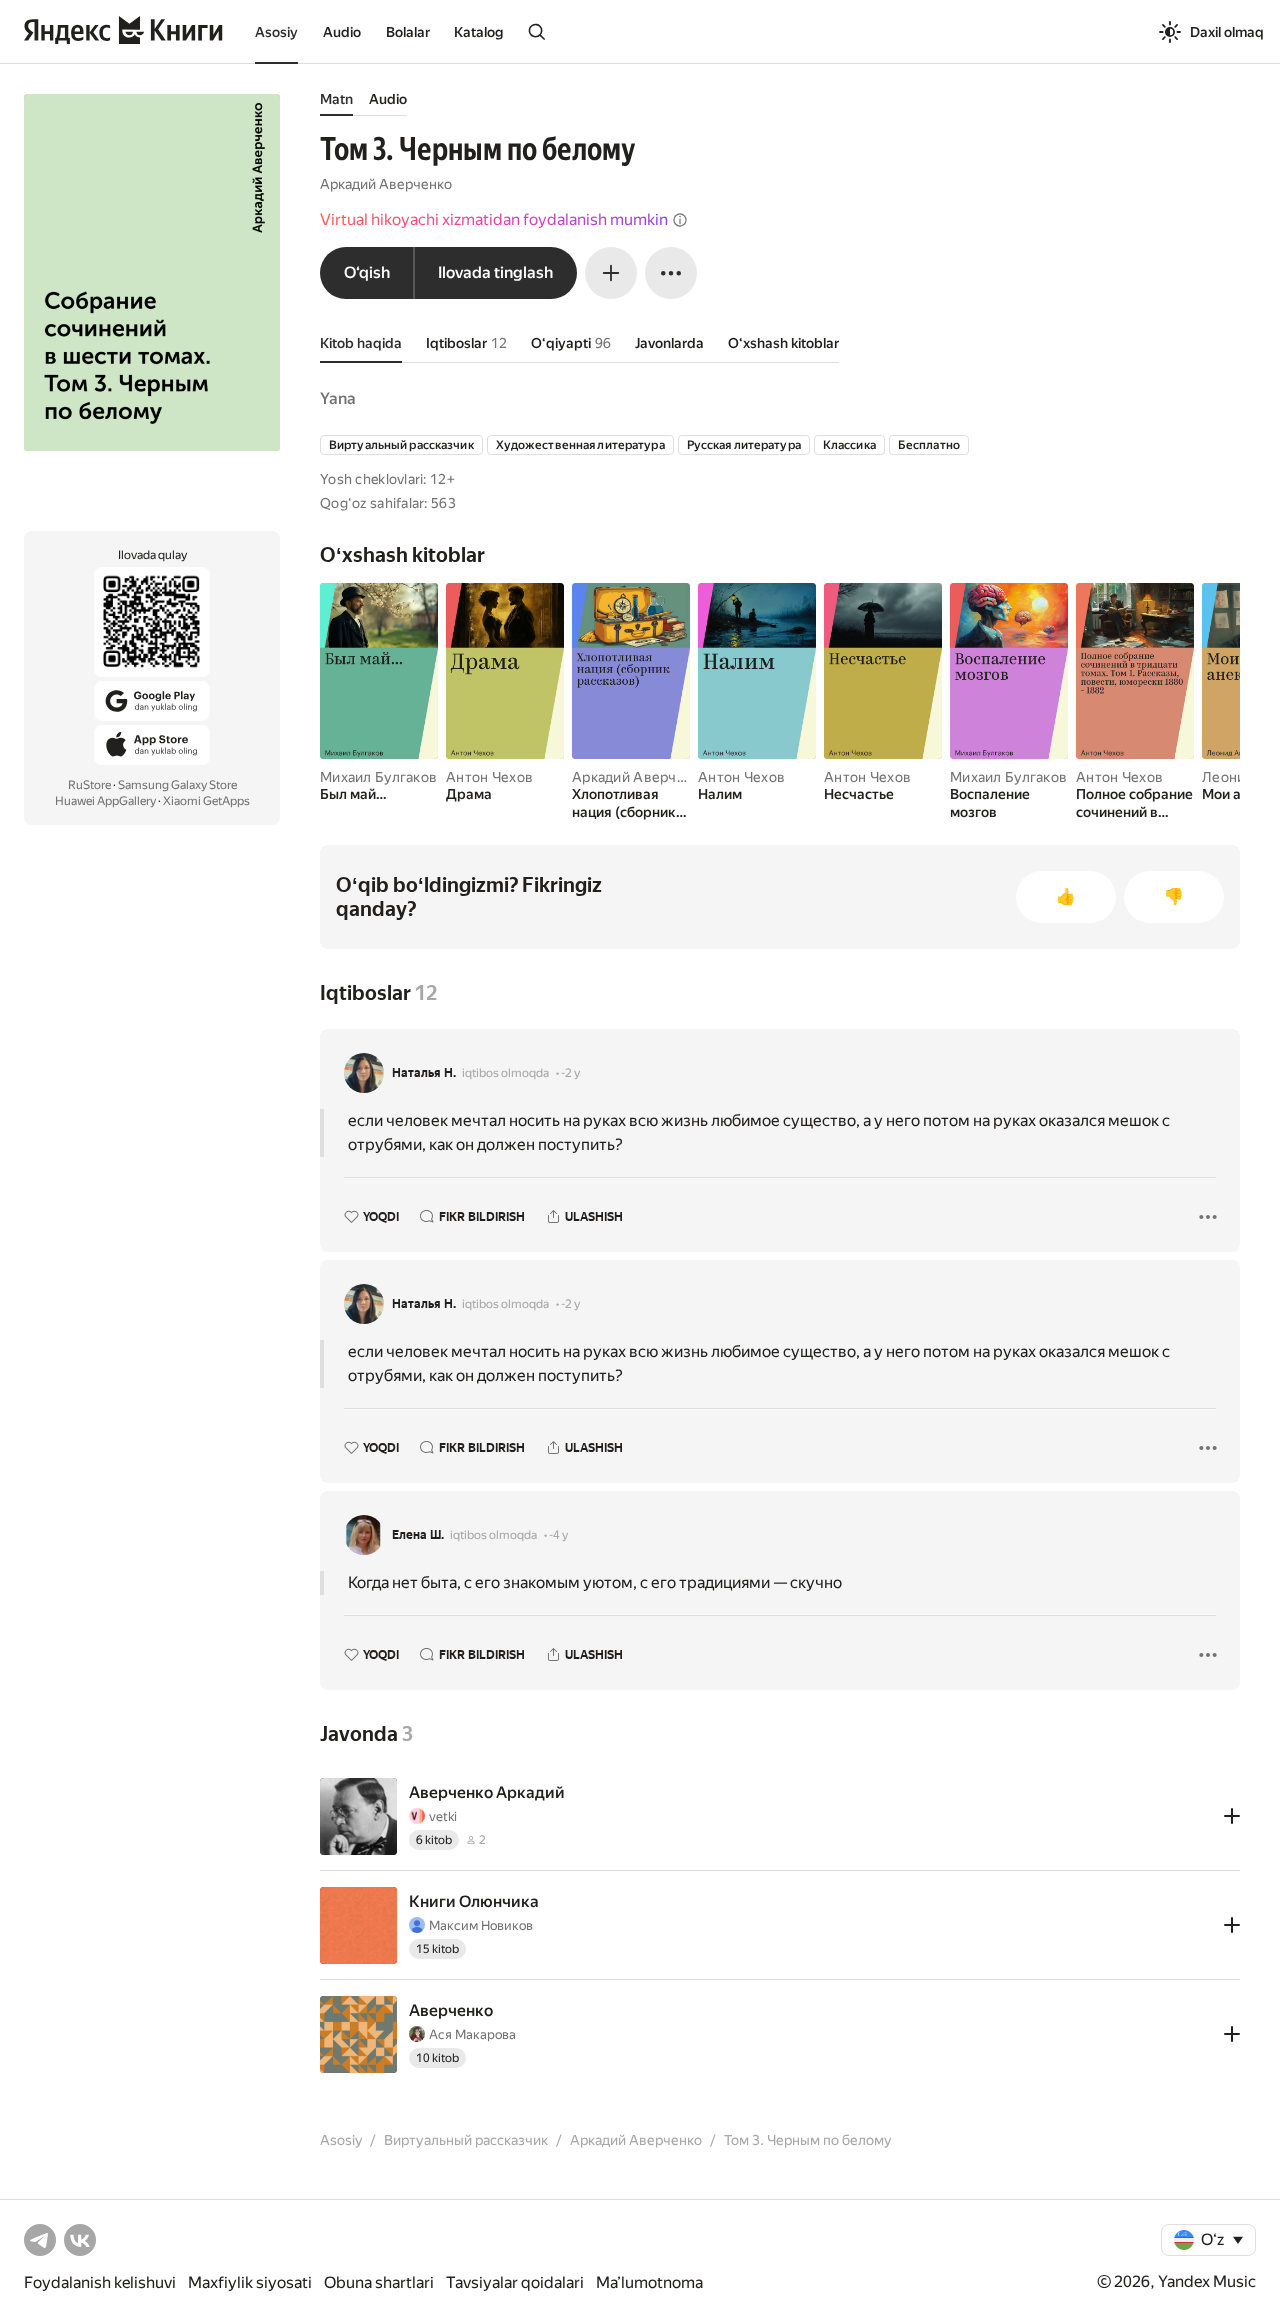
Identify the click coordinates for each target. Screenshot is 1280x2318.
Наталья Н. (424, 1073)
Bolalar (408, 32)
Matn (336, 99)
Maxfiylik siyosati (250, 2282)
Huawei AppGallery (105, 801)
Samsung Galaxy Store (177, 785)
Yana (338, 398)
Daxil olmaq (1227, 32)
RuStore (89, 785)
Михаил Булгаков (378, 777)
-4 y (558, 1535)
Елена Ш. (418, 1535)
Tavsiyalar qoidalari (515, 2282)
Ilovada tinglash (495, 272)
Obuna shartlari (379, 2282)
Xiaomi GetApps (206, 801)
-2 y (570, 1073)
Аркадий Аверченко (386, 184)
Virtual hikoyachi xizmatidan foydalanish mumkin (494, 219)
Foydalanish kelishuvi (100, 2282)
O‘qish (367, 272)
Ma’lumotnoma (649, 2282)
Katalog (478, 32)
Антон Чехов (489, 777)
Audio (342, 32)
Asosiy (276, 32)
